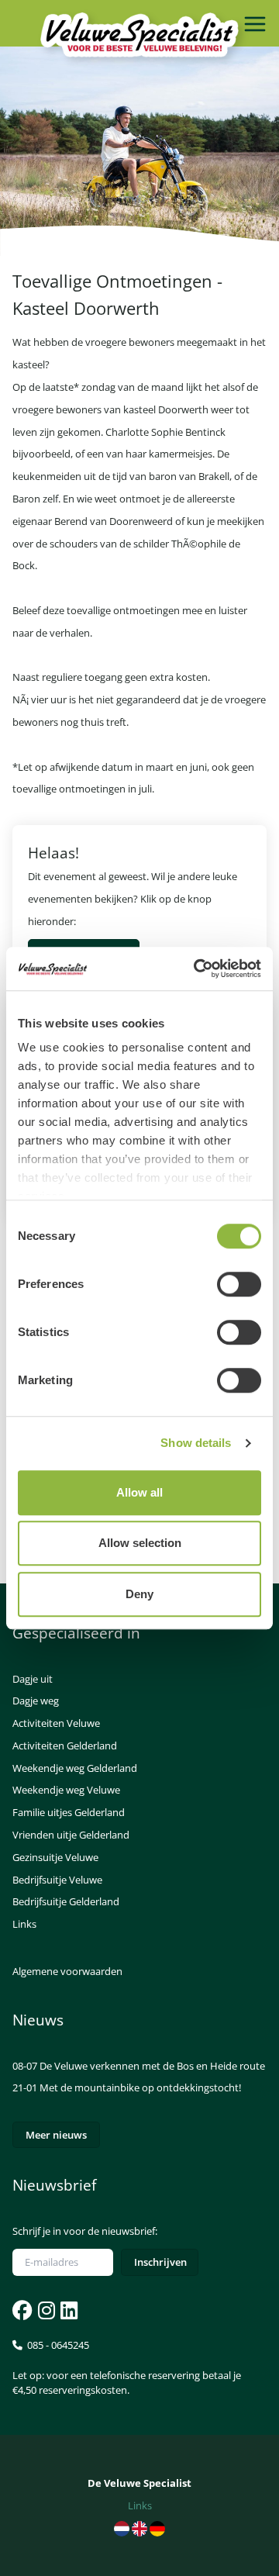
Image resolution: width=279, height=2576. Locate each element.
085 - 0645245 (127, 2367)
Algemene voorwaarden (67, 1971)
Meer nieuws (56, 2135)
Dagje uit (33, 1679)
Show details (196, 1443)
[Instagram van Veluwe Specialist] (45, 2310)
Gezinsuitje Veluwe (55, 1857)
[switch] (239, 1284)
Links (24, 1924)
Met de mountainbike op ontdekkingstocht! (140, 2087)
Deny (139, 1594)
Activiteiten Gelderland (65, 1746)
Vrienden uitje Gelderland (71, 1835)
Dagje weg (36, 1701)
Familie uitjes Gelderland (69, 1812)
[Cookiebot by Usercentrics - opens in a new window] (197, 969)
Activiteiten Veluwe (56, 1723)
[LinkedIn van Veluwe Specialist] (67, 2310)
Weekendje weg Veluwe (66, 1790)
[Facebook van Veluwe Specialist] (22, 2310)
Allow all (139, 1492)
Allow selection (140, 1543)
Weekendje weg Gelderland (75, 1768)
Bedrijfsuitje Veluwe (57, 1880)
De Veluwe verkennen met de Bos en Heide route (152, 2066)
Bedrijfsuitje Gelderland (66, 1901)
